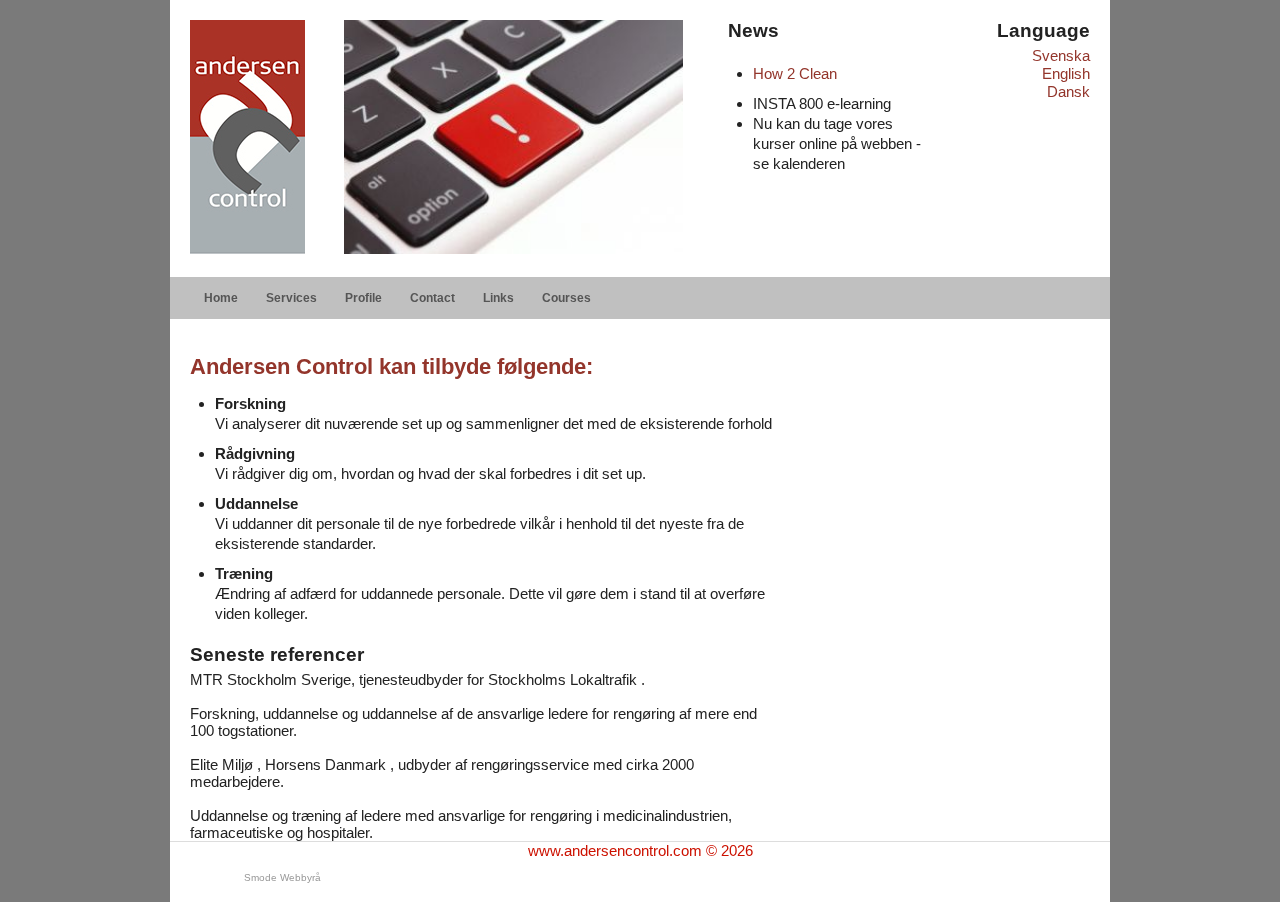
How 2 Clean (795, 73)
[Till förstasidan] (247, 137)
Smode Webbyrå (282, 877)
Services (291, 298)
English (1066, 73)
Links (498, 298)
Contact (432, 298)
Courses (566, 298)
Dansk (1068, 91)
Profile (363, 298)
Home (221, 298)
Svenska (1061, 55)
